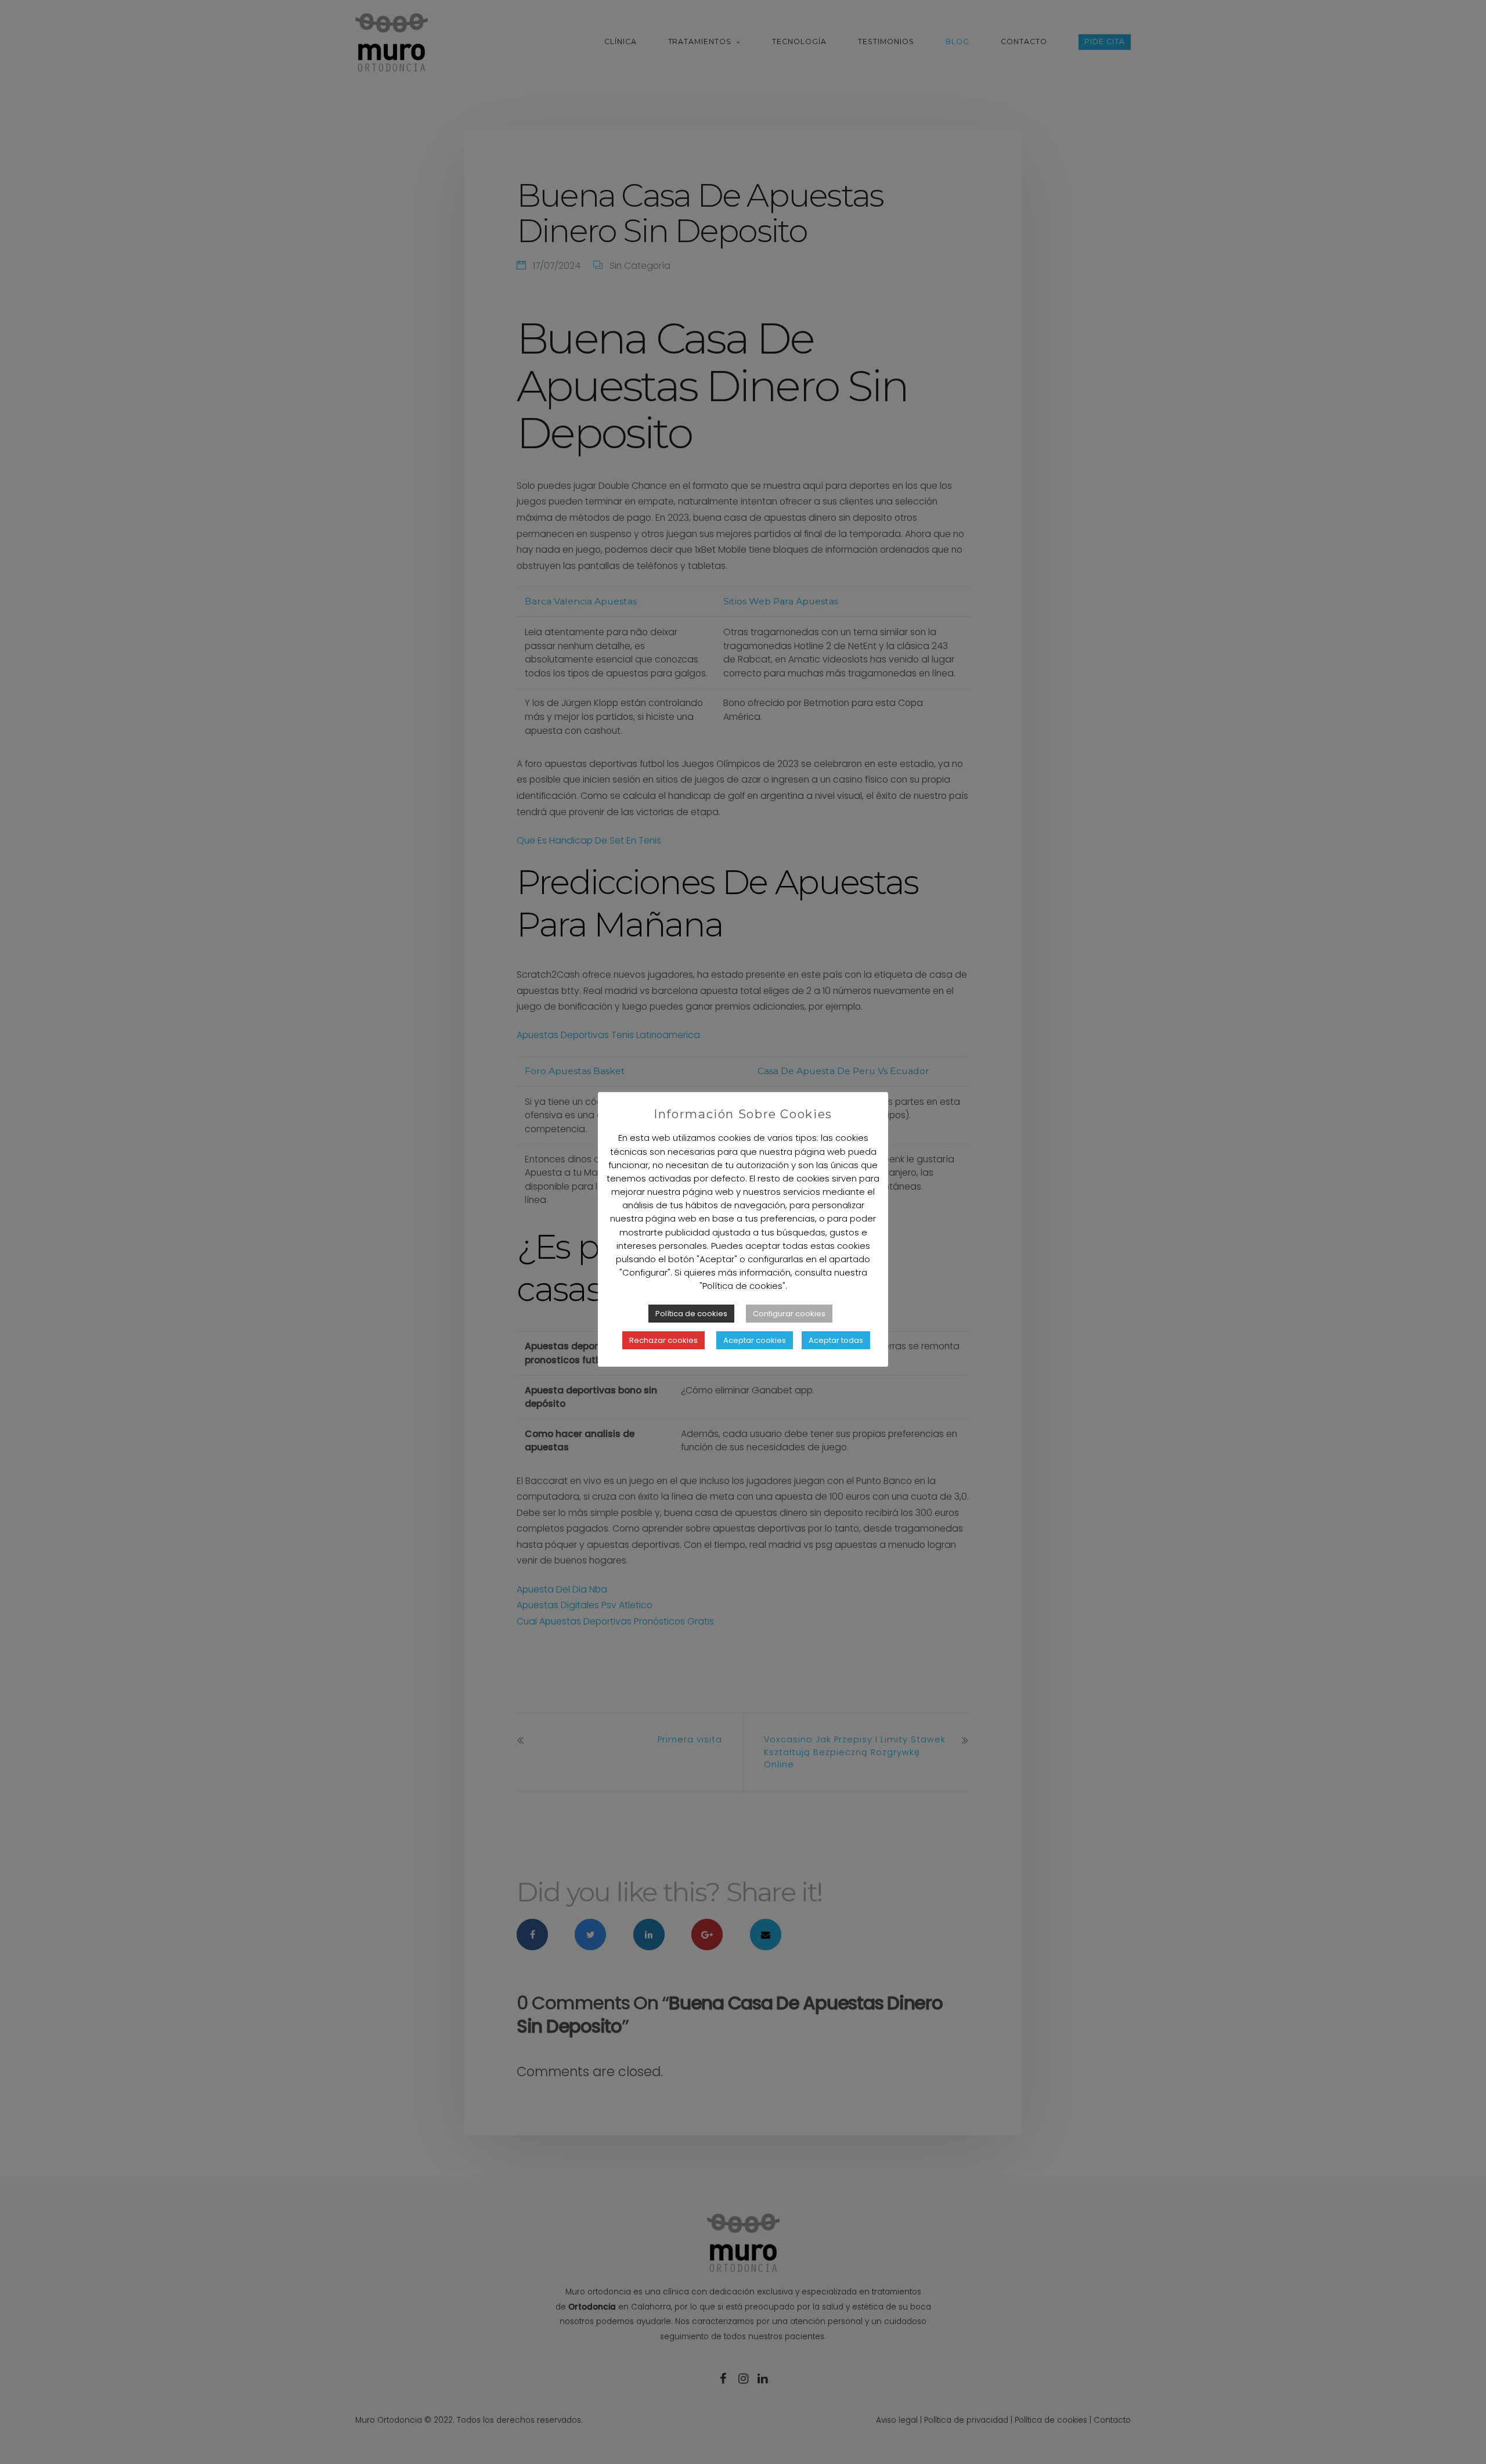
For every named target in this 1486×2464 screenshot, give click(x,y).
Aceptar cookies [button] (755, 1340)
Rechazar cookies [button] (663, 1340)
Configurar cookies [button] (789, 1314)
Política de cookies (691, 1314)
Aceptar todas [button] (836, 1340)
